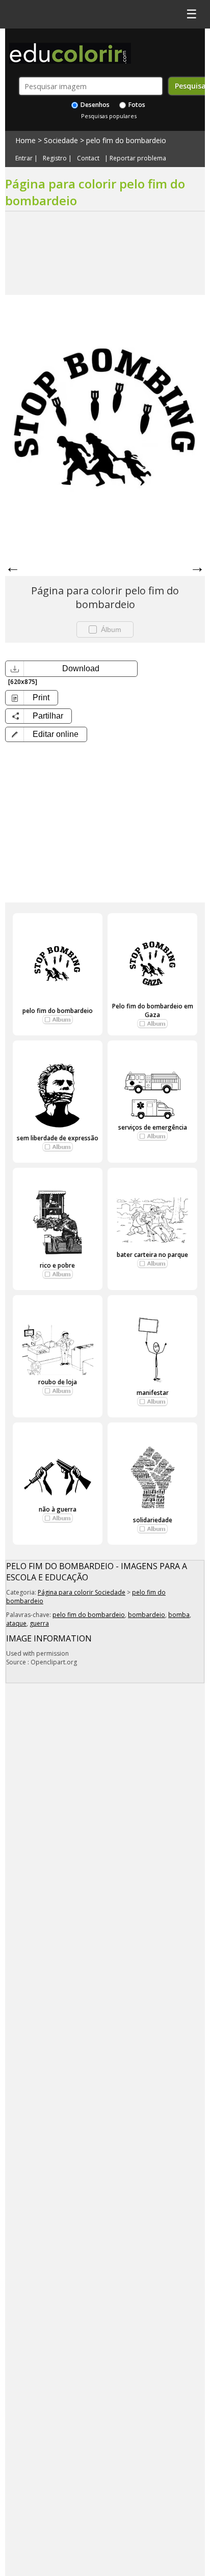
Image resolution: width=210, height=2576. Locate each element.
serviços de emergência (153, 1127)
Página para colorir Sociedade (82, 1592)
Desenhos (94, 105)
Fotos (136, 105)
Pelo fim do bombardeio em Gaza (153, 1010)
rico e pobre (57, 1265)
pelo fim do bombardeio (126, 140)
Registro (55, 158)
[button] (46, 734)
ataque (16, 1623)
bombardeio (147, 1615)
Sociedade (61, 140)
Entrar (24, 158)
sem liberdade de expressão (58, 1138)
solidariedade (153, 1520)
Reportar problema (138, 158)
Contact (88, 158)
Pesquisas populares (109, 116)
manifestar (153, 1393)
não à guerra (58, 1509)
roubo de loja (58, 1382)
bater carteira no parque (152, 1255)
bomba (179, 1615)
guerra (39, 1623)
